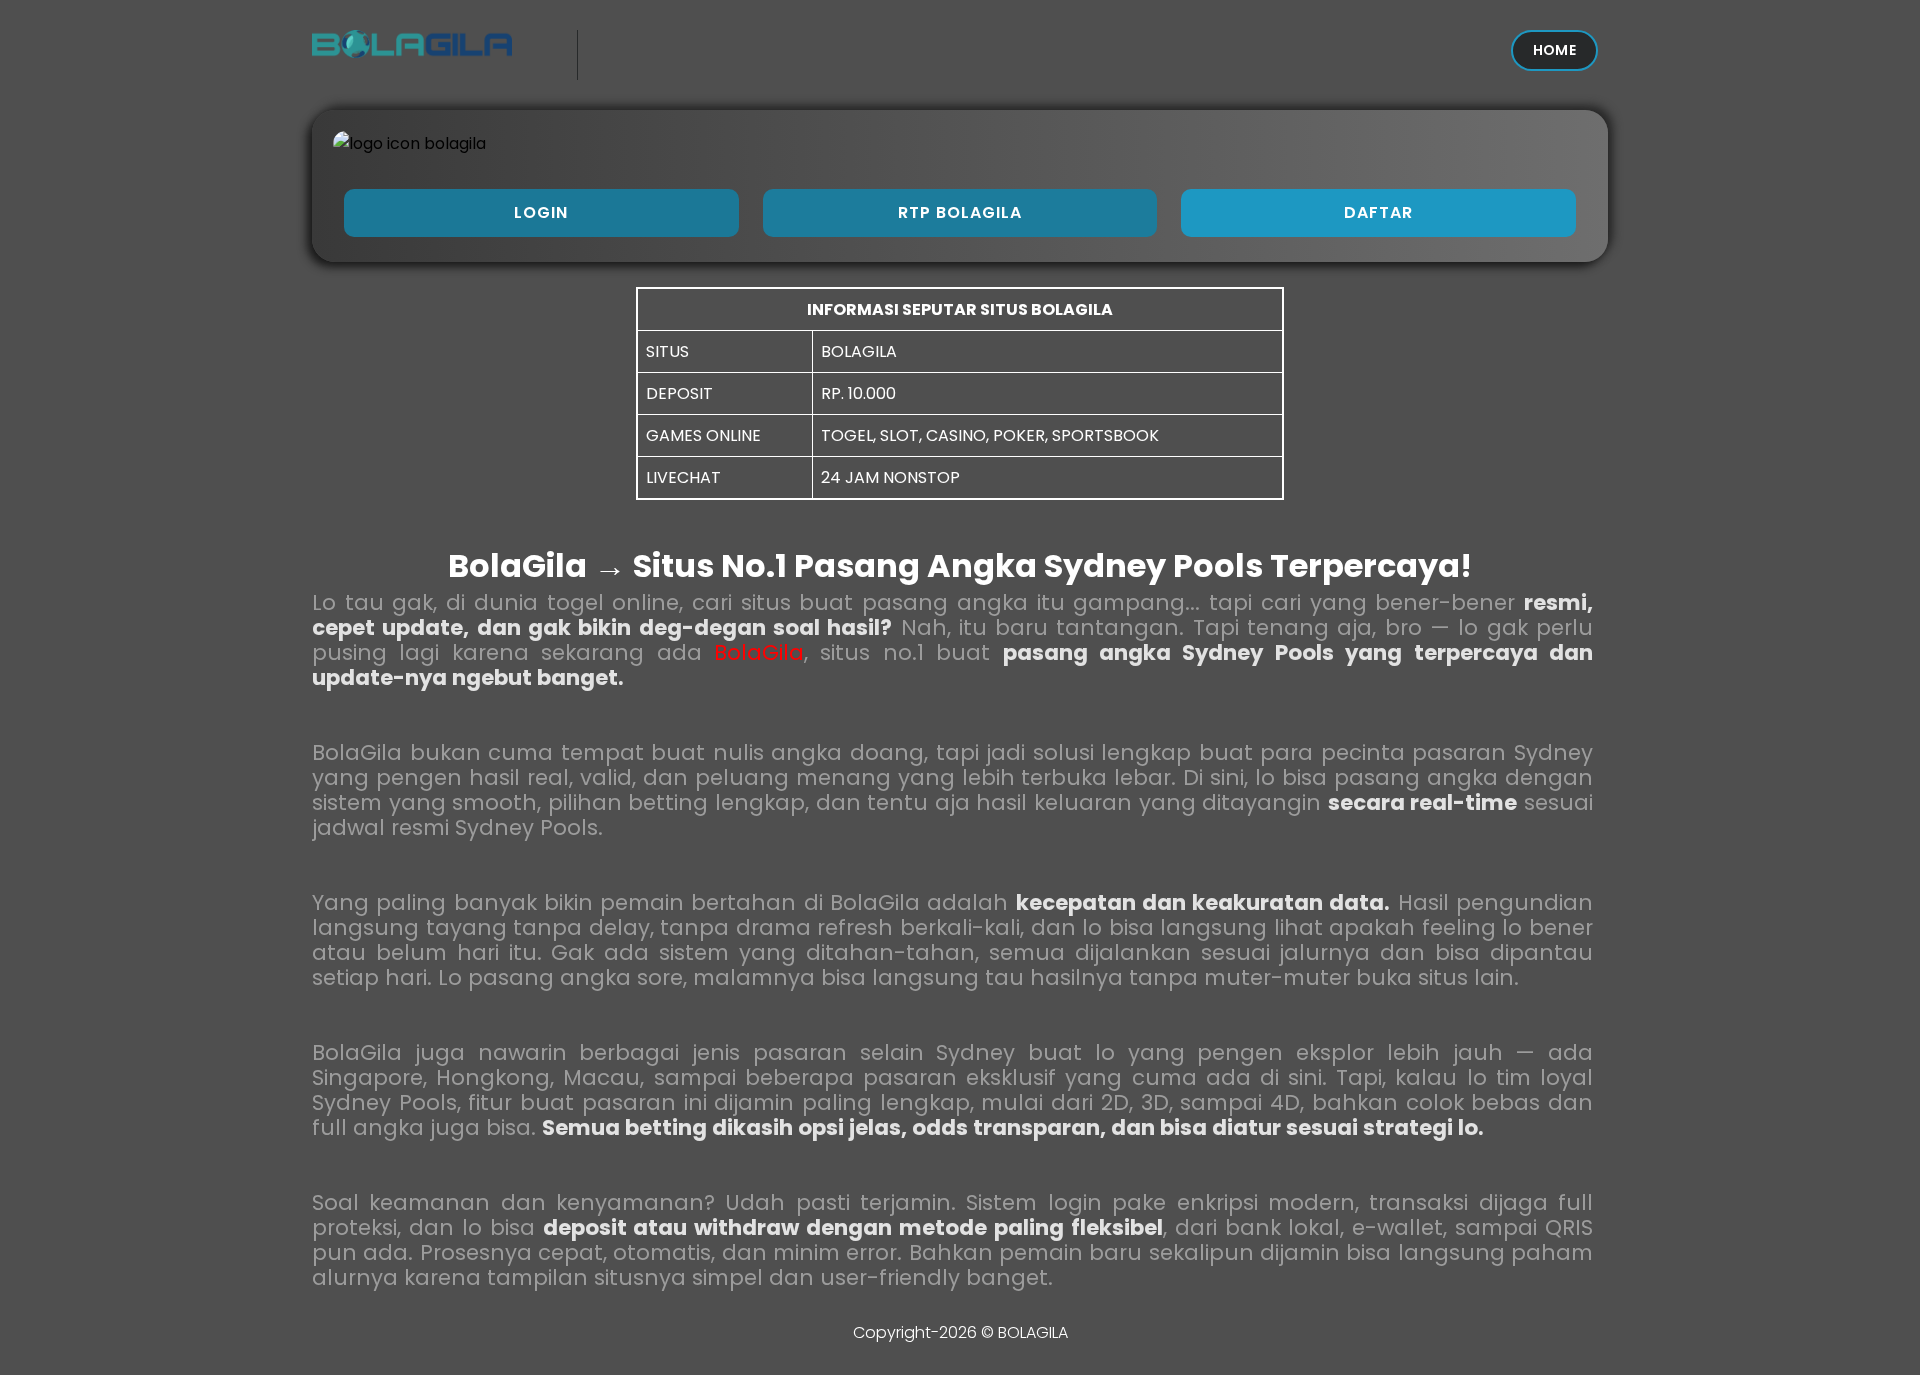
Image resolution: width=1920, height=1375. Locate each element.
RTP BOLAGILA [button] (960, 212)
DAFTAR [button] (1378, 212)
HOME (1554, 50)
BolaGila (759, 652)
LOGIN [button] (541, 212)
